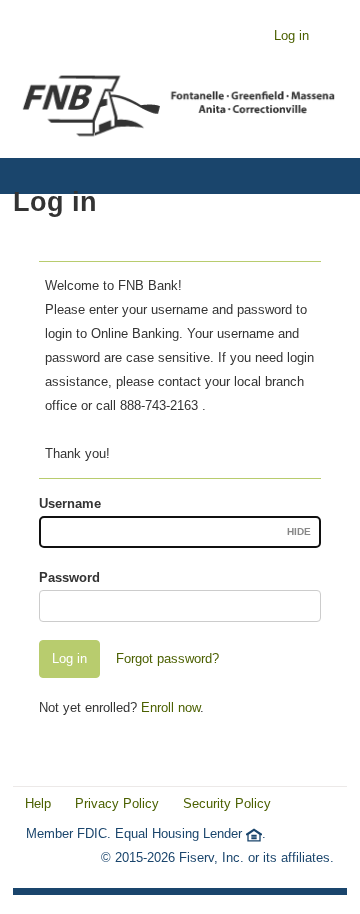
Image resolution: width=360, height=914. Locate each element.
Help (38, 803)
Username (70, 503)
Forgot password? (167, 658)
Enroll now (170, 707)
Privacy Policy (117, 803)
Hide (299, 531)
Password (69, 577)
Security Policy (227, 803)
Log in (291, 35)
